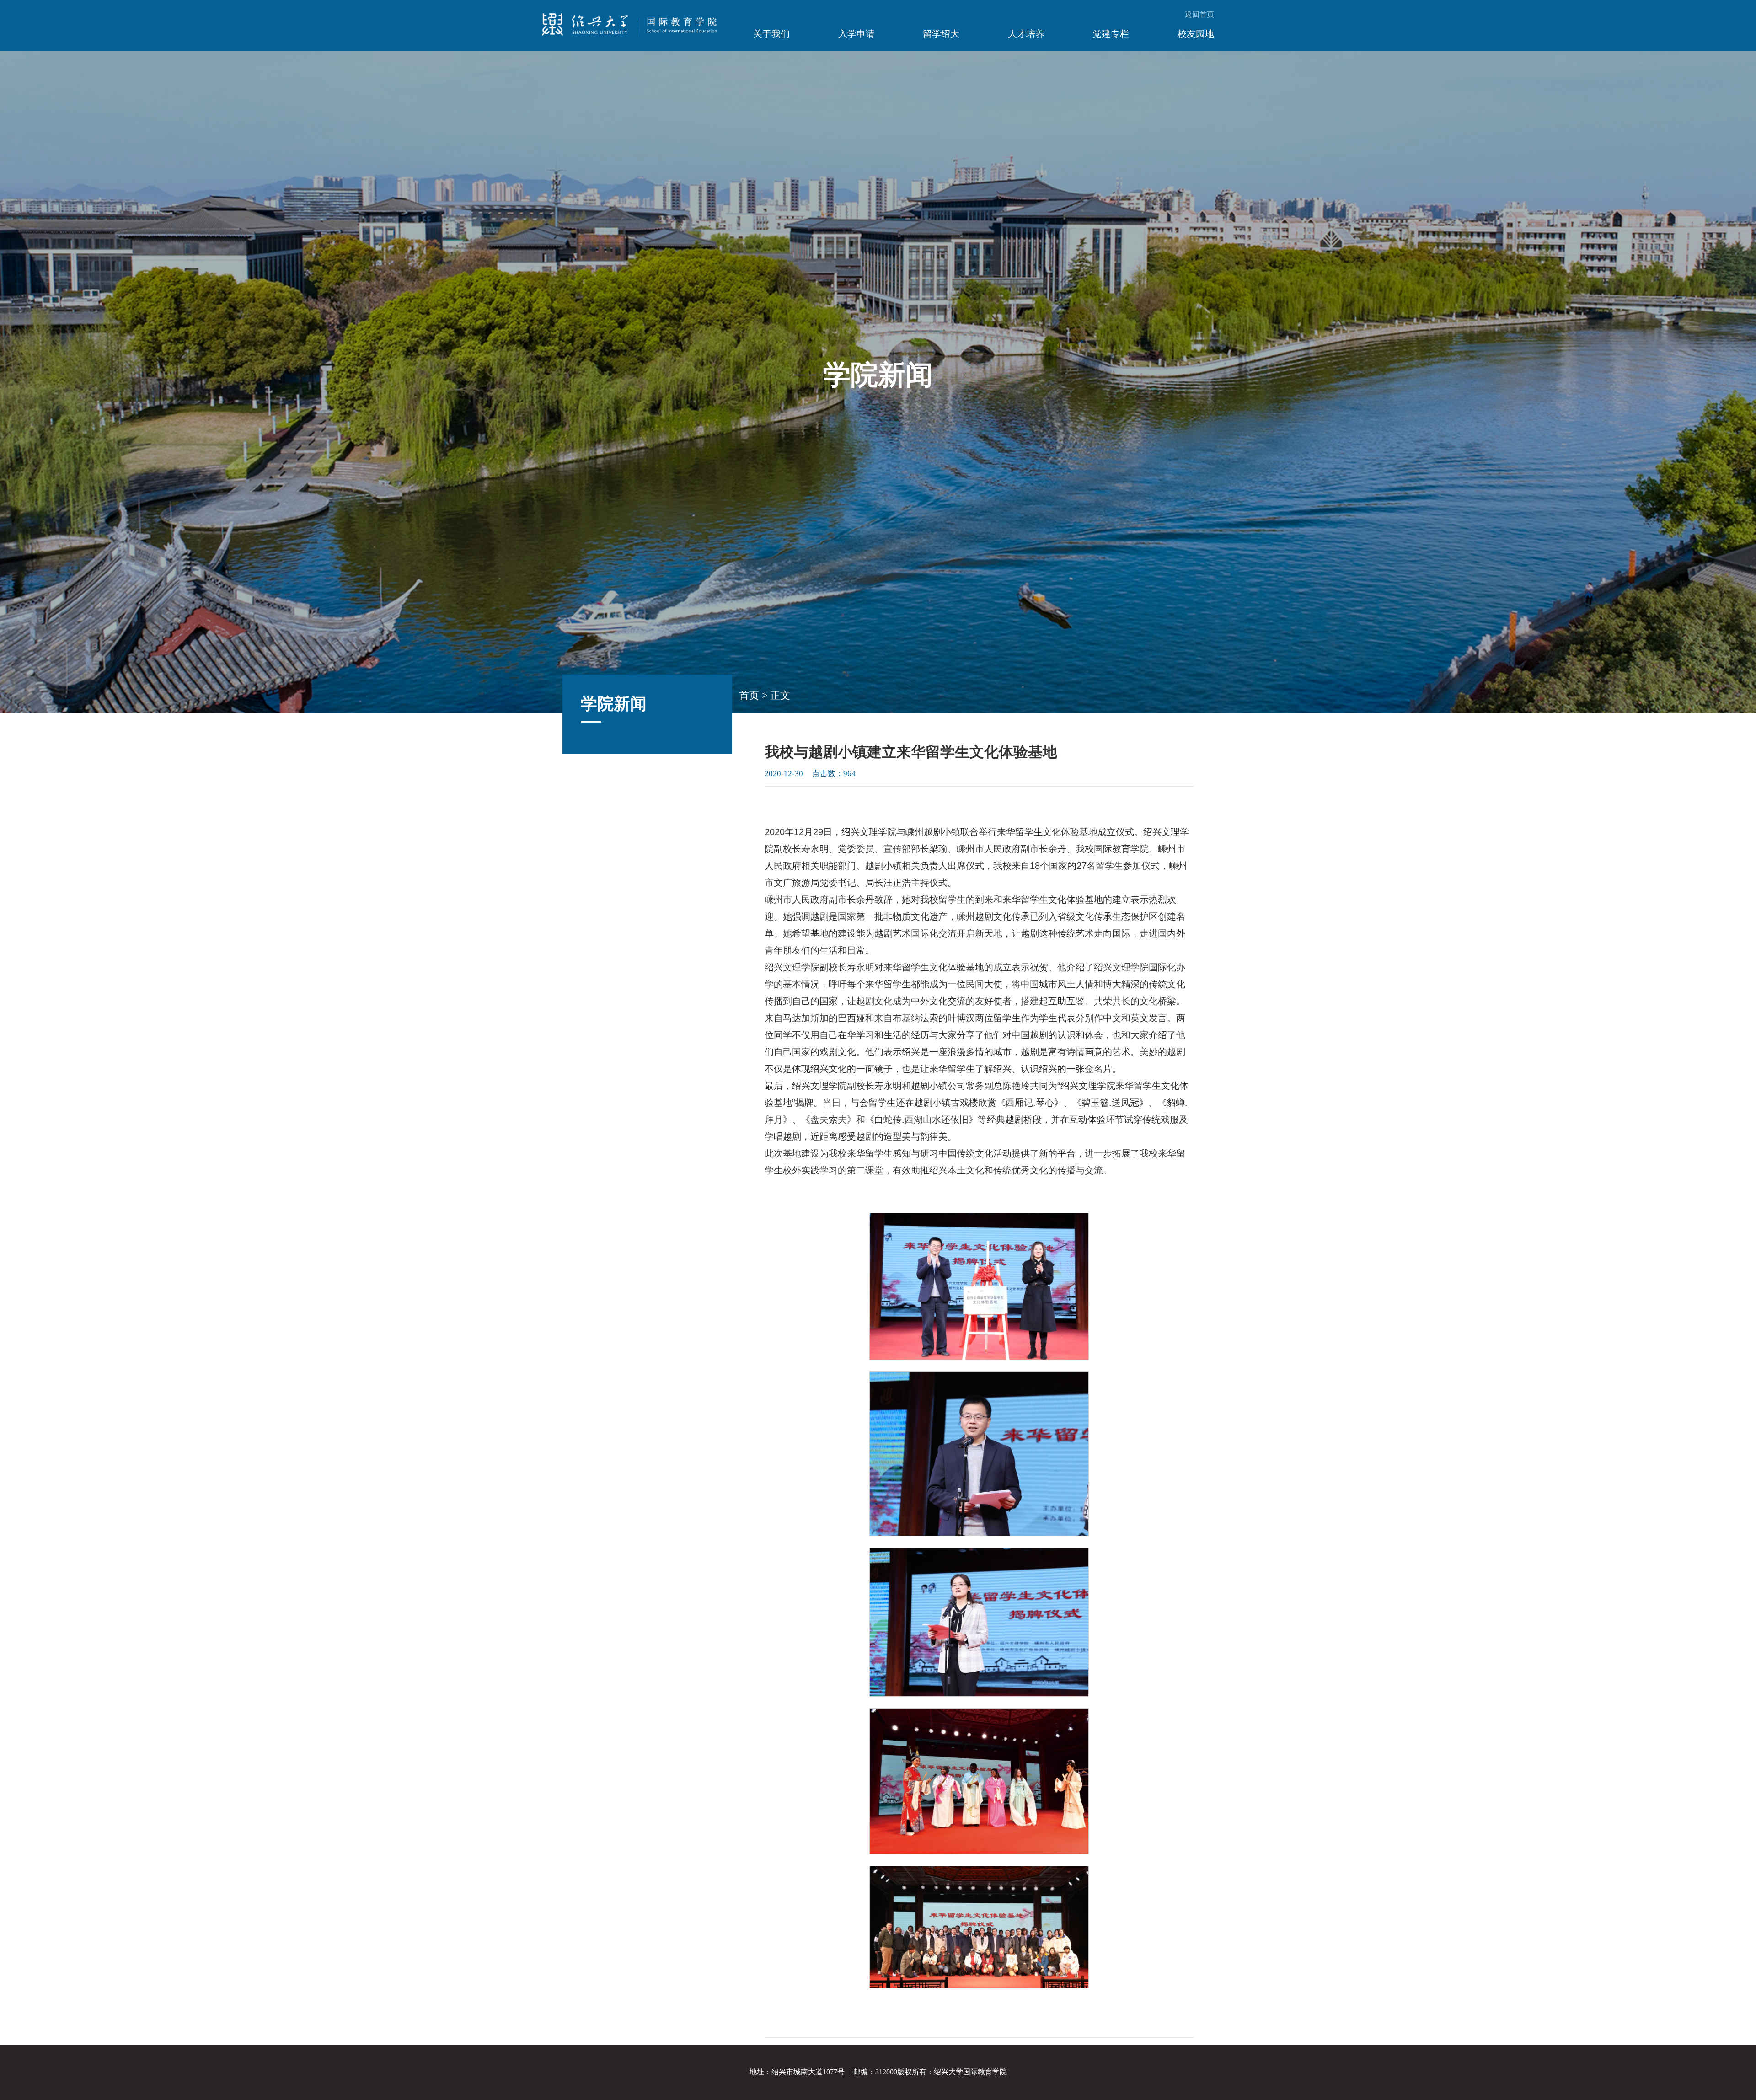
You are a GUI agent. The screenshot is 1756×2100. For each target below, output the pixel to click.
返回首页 (1199, 14)
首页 (749, 695)
